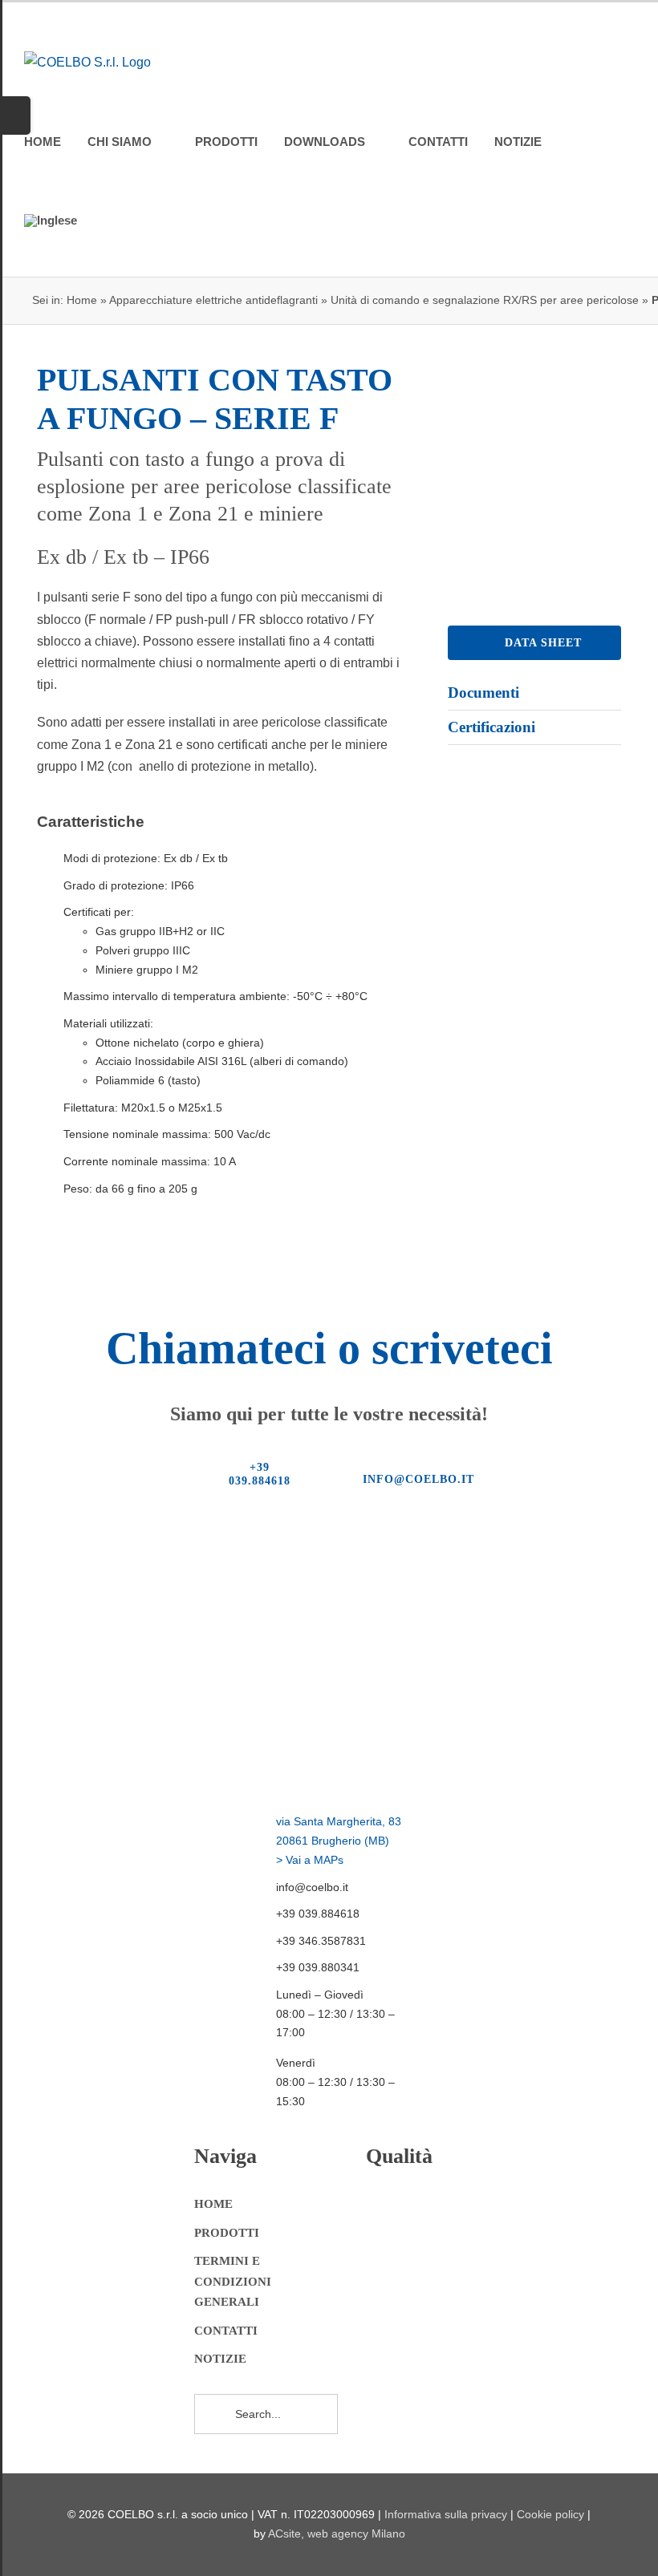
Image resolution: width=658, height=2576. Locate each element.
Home (82, 300)
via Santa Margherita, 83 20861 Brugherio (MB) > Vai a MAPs (339, 1841)
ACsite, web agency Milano (337, 2533)
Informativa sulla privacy (446, 2514)
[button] (108, 221)
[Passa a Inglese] (51, 221)
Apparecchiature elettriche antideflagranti (213, 300)
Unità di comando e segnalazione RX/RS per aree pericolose (485, 300)
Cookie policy (550, 2514)
